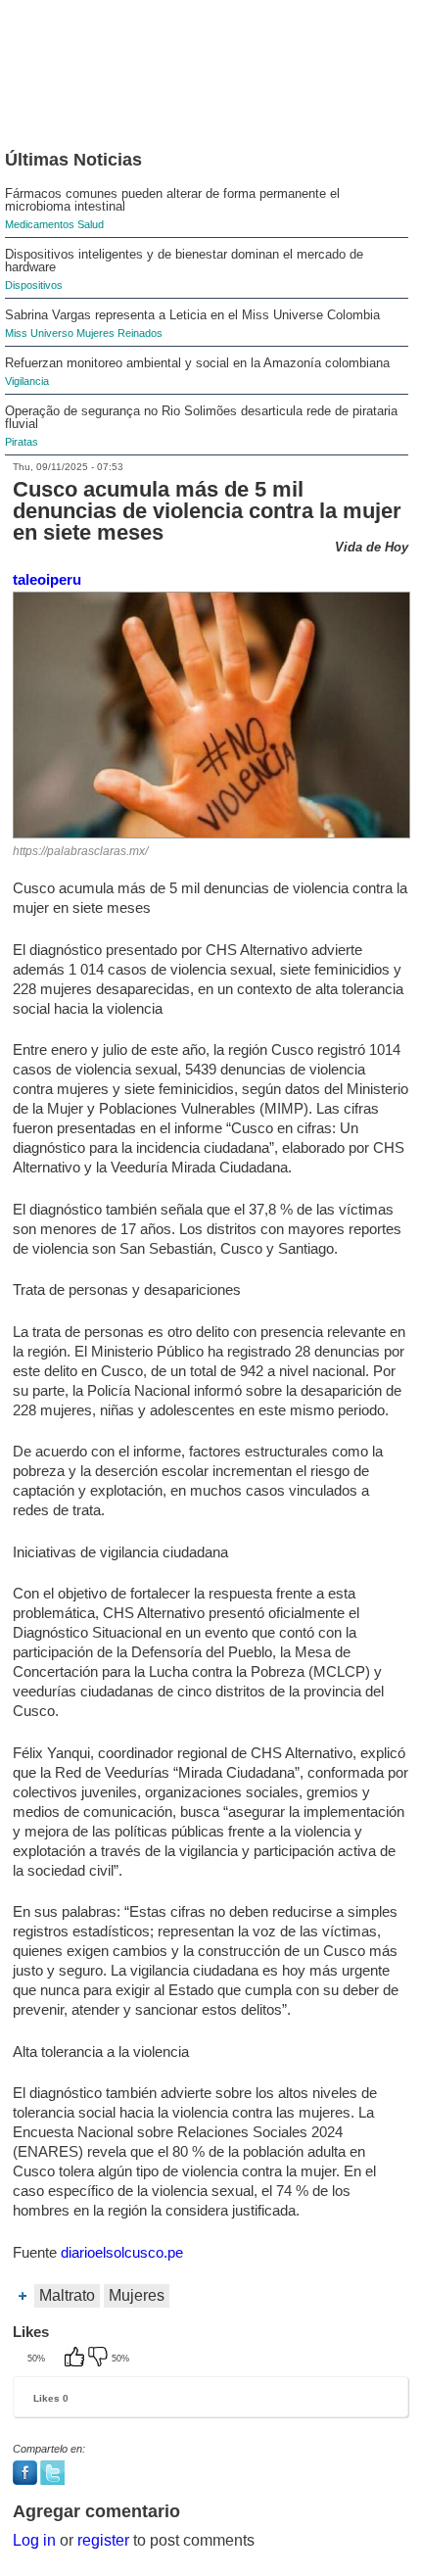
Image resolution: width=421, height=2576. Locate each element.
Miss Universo (39, 333)
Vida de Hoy (372, 547)
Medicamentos (40, 224)
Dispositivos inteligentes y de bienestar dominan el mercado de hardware (184, 261)
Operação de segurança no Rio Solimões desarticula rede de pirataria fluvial (201, 417)
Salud (91, 224)
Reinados (140, 333)
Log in (34, 2540)
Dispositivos (34, 285)
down (100, 2359)
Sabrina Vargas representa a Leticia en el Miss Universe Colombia (192, 315)
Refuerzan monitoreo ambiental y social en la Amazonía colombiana (197, 363)
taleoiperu (47, 579)
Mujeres (95, 333)
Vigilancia (27, 381)
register (103, 2540)
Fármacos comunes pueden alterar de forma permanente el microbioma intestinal (172, 200)
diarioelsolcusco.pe (122, 2252)
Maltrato (67, 2295)
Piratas (22, 442)
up (76, 2359)
